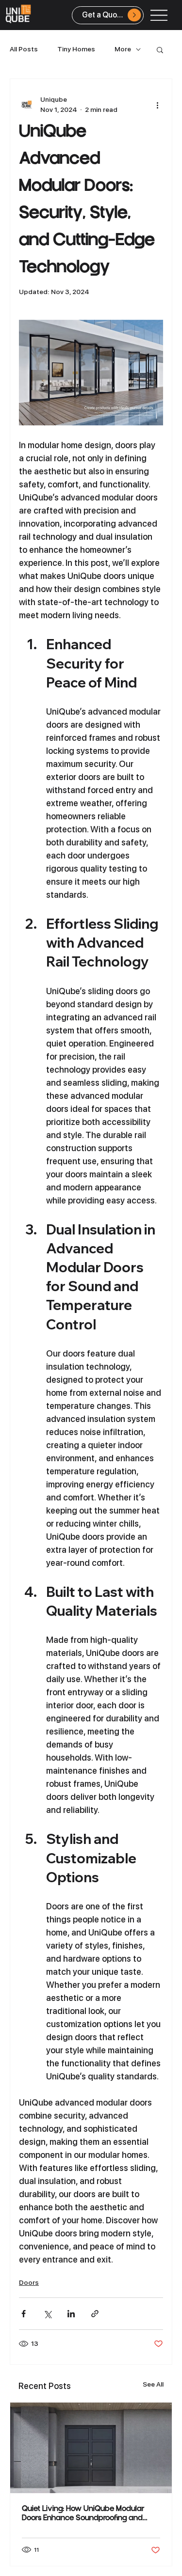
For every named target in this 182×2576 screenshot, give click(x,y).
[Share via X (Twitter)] (47, 2314)
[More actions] (157, 105)
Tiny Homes (76, 49)
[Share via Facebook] (24, 2314)
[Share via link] (95, 2314)
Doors (29, 2282)
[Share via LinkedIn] (71, 2314)
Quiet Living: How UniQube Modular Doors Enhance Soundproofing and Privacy (83, 2514)
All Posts (24, 49)
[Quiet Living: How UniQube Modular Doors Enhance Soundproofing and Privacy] (91, 2448)
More (123, 49)
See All (153, 2384)
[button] (160, 49)
